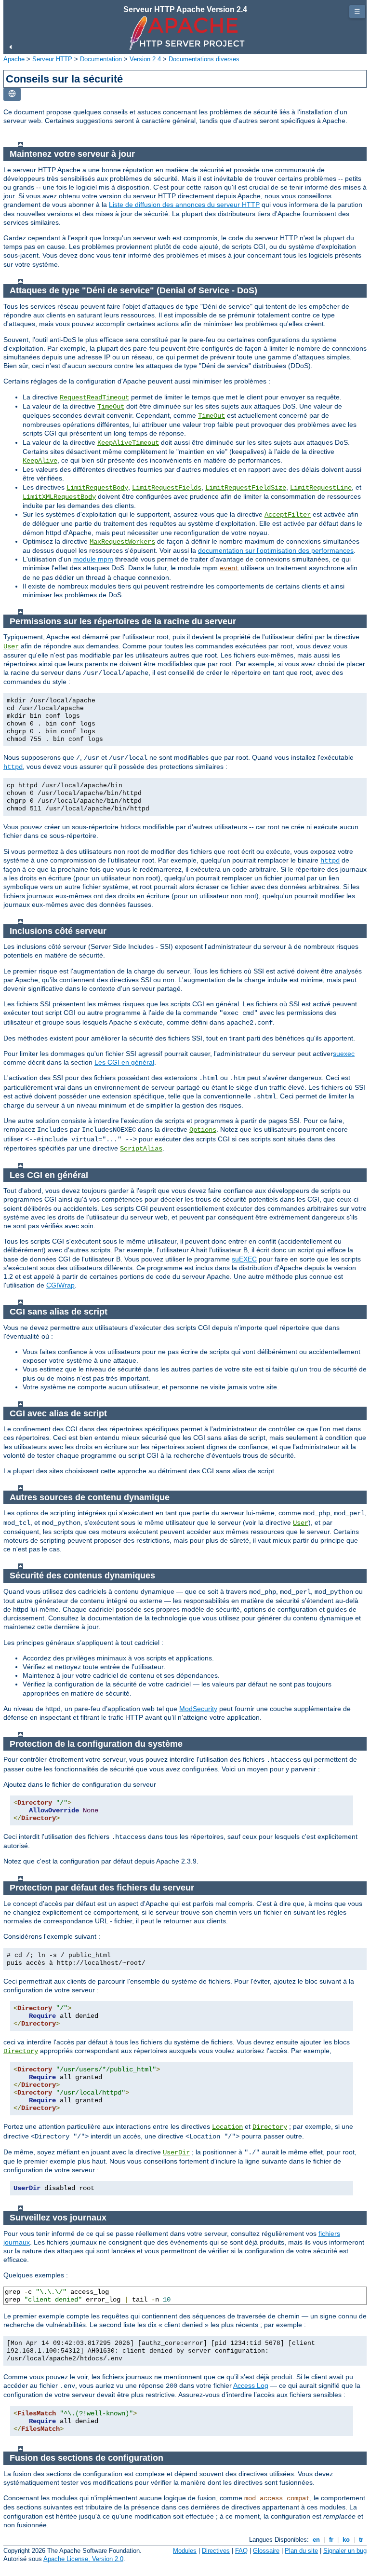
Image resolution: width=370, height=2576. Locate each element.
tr (361, 2540)
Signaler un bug (345, 2551)
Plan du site (301, 2551)
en (316, 2540)
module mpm (93, 559)
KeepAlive (40, 461)
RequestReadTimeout (94, 397)
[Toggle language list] (12, 94)
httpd (13, 767)
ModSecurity (198, 1709)
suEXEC (244, 1259)
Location (227, 2127)
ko (346, 2540)
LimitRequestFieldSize (246, 488)
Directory (21, 2051)
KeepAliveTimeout (128, 443)
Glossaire (266, 2551)
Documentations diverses (204, 59)
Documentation (101, 59)
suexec (344, 1054)
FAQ (241, 2551)
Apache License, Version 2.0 (83, 2559)
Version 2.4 (145, 59)
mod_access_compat (277, 2498)
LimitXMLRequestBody (59, 497)
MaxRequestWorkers (122, 542)
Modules (185, 2551)
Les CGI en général (124, 1062)
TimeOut (111, 407)
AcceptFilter (288, 515)
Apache (14, 59)
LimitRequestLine (321, 488)
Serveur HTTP (52, 59)
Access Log (251, 2385)
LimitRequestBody (97, 488)
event (229, 568)
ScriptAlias (141, 1149)
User (11, 646)
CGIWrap (60, 1285)
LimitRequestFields (167, 488)
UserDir (176, 2152)
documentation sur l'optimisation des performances (276, 550)
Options (203, 1130)
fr (331, 2540)
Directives (216, 2551)
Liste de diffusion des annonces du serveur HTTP (184, 205)
